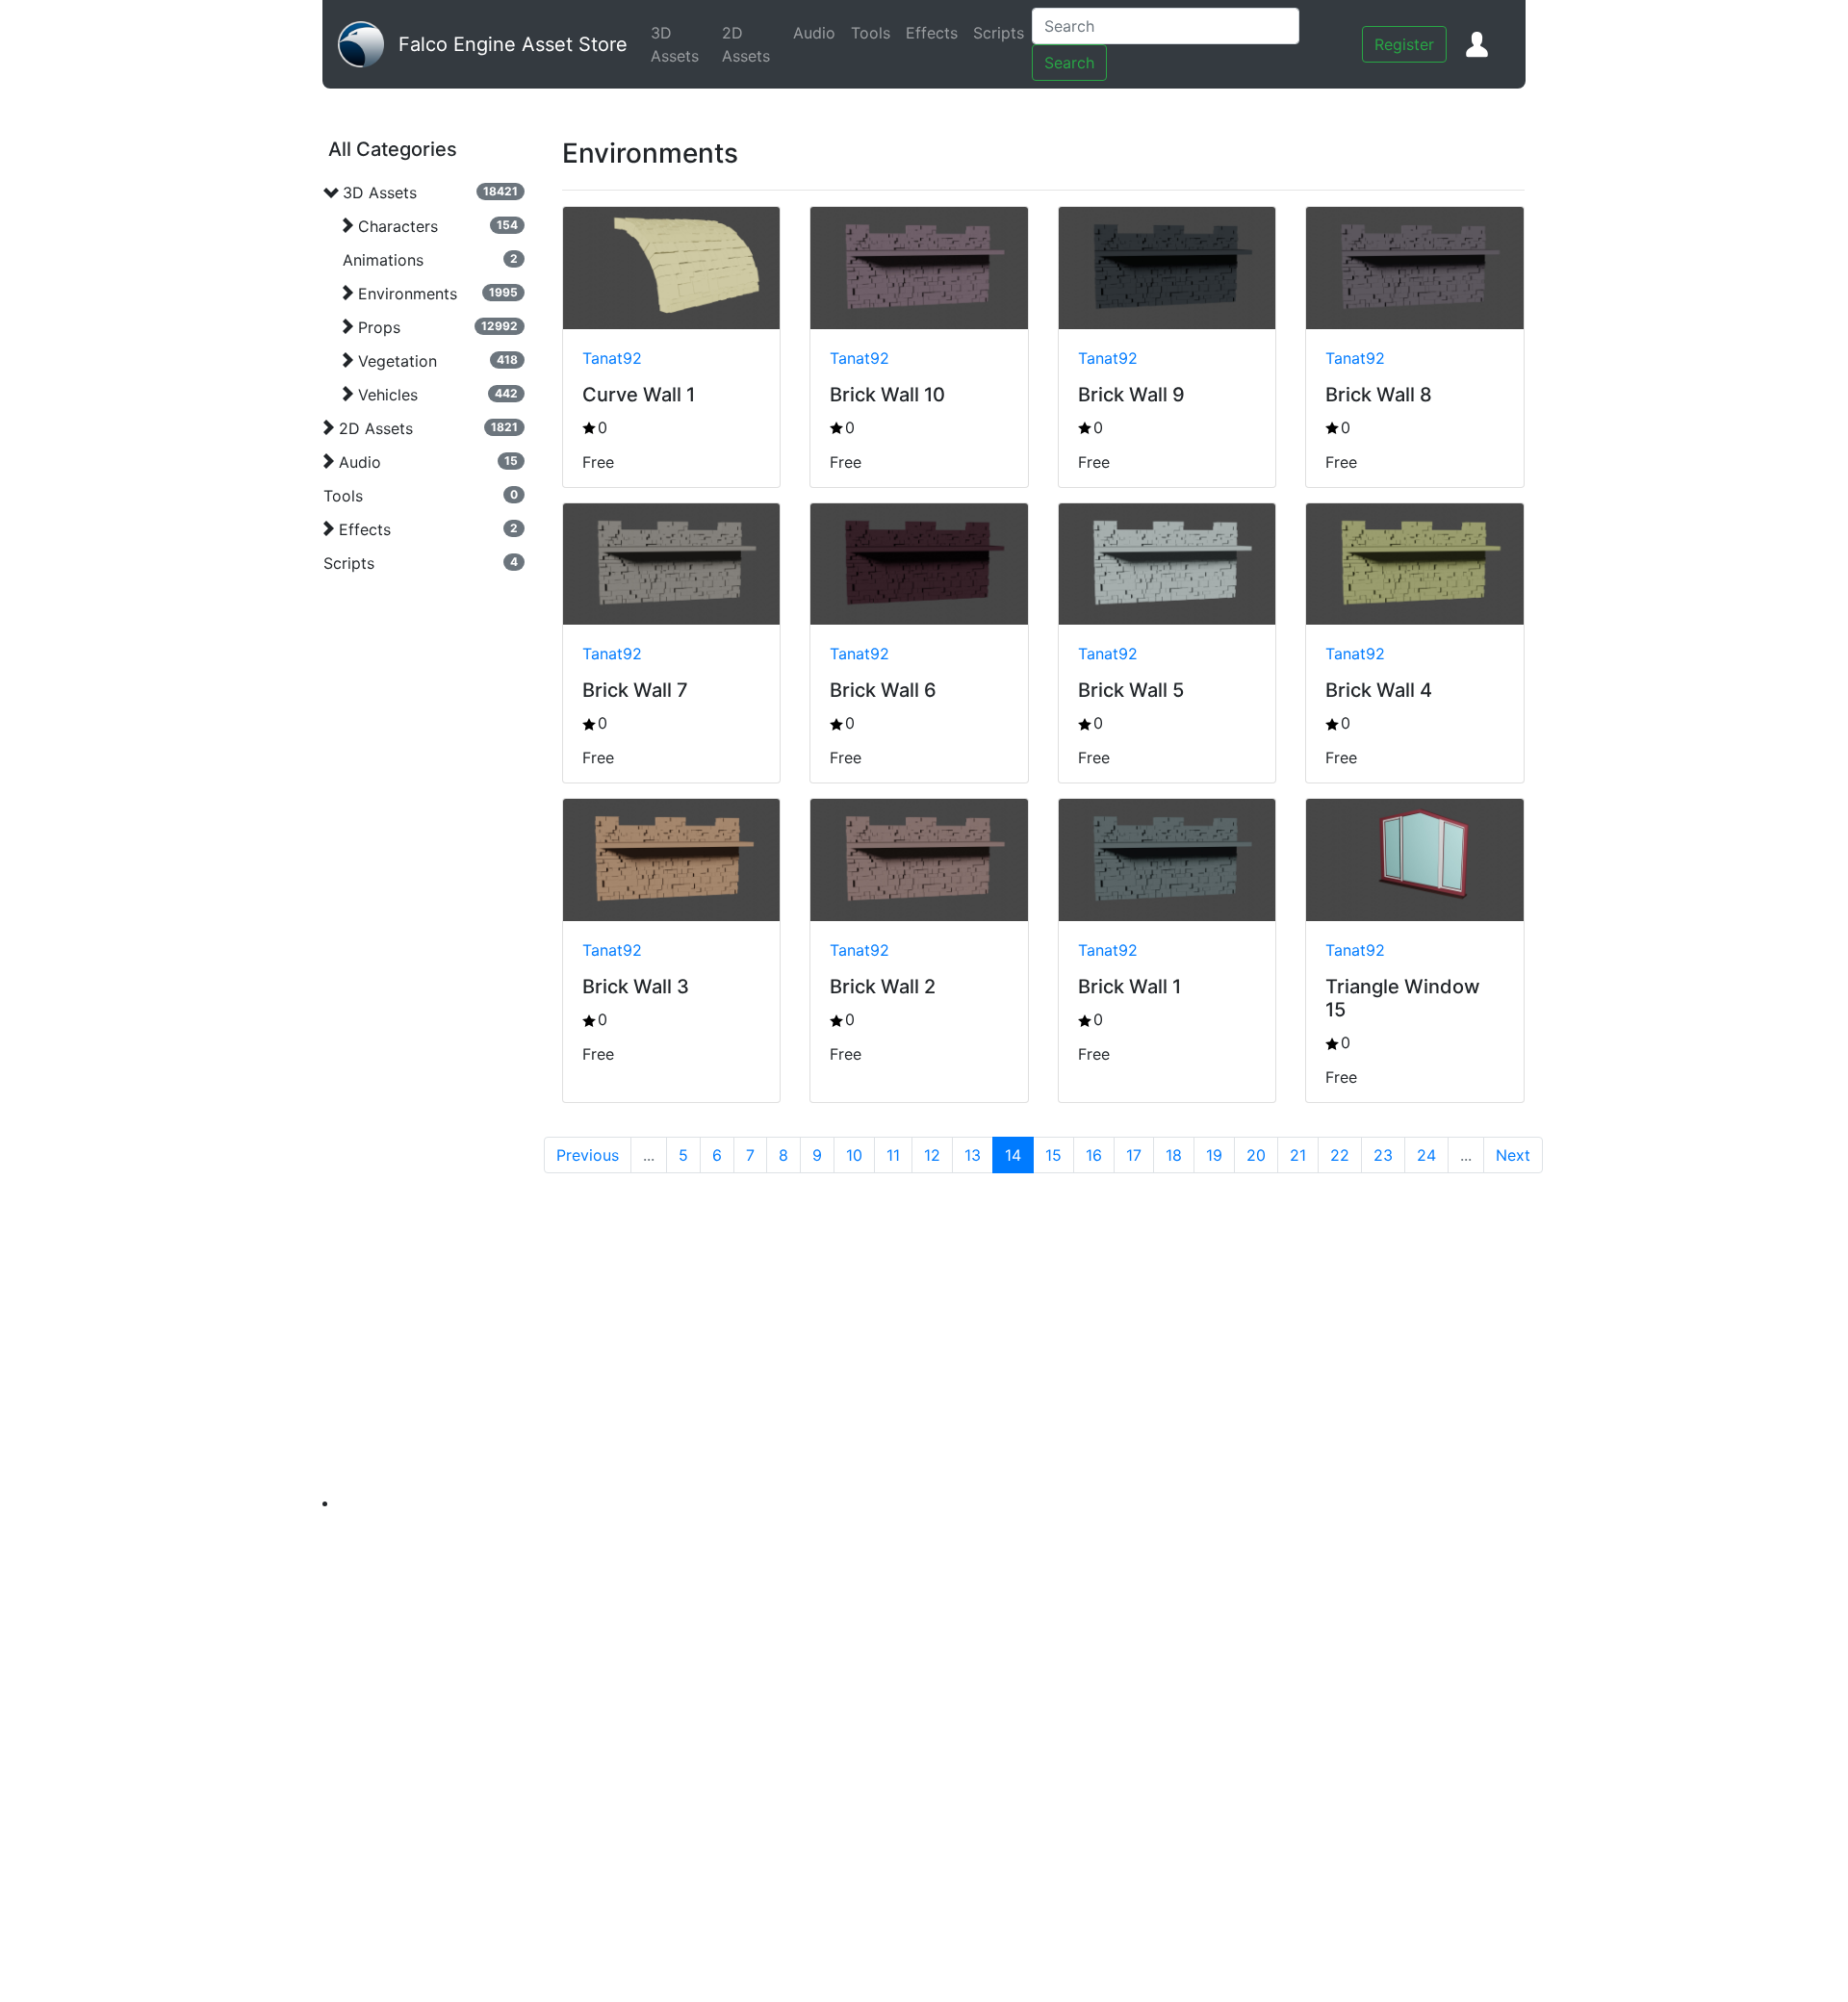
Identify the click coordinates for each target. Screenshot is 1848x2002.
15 (1053, 1155)
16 (1094, 1155)
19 (1214, 1155)
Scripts (1002, 33)
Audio (818, 33)
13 (973, 1155)
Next (1513, 1155)
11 (893, 1155)
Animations (383, 260)
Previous (588, 1155)
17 (1134, 1155)
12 (932, 1155)
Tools (874, 33)
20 (1256, 1155)
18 (1174, 1155)
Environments (408, 294)
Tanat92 (612, 358)
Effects (936, 33)
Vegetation (398, 361)
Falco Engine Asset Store (513, 44)
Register (1404, 44)
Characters (398, 226)
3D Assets (682, 44)
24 (1426, 1155)
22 (1340, 1155)
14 (1013, 1155)
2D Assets (754, 44)
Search (1069, 63)
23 (1383, 1155)
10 (854, 1155)
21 (1298, 1155)
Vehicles (388, 395)
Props (379, 327)
